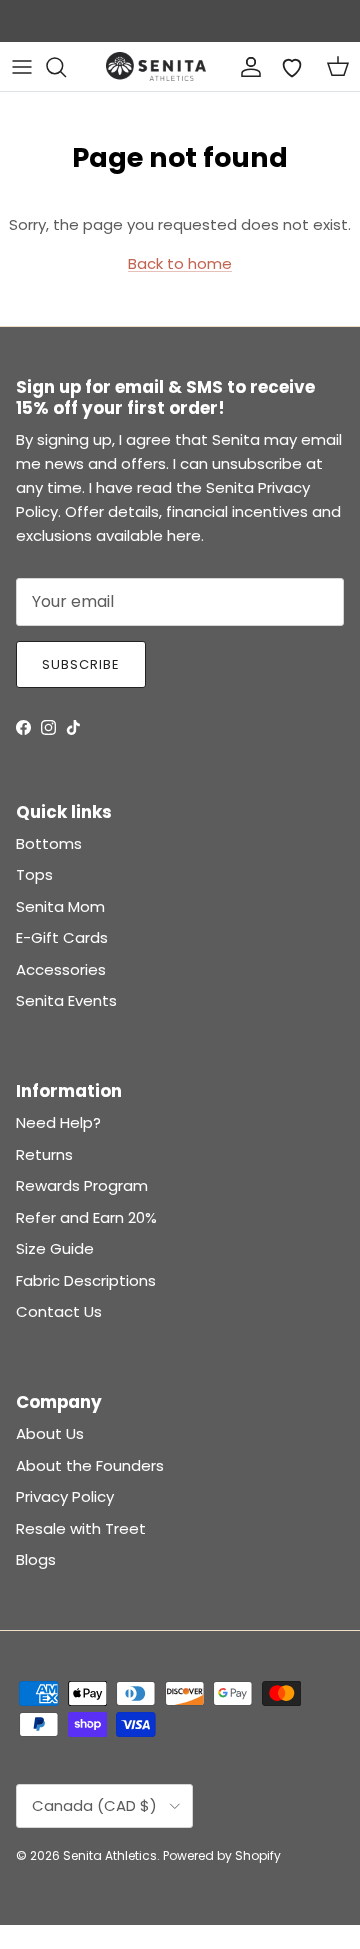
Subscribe (81, 664)
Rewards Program (82, 1185)
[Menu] (22, 67)
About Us (50, 1433)
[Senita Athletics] (156, 66)
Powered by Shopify (222, 1855)
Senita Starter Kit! (254, 27)
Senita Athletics (110, 1855)
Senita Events (66, 1000)
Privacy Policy (65, 1496)
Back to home (180, 263)
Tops (34, 874)
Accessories (61, 969)
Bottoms (49, 843)
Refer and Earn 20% (86, 1217)
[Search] (66, 67)
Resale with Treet (81, 1528)
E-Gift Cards (62, 937)
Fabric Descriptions (86, 1280)
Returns (44, 1154)
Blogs (36, 1559)
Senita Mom (60, 906)
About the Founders (90, 1465)
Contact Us (59, 1311)
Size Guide (55, 1248)
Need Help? (58, 1122)
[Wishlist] (292, 67)
